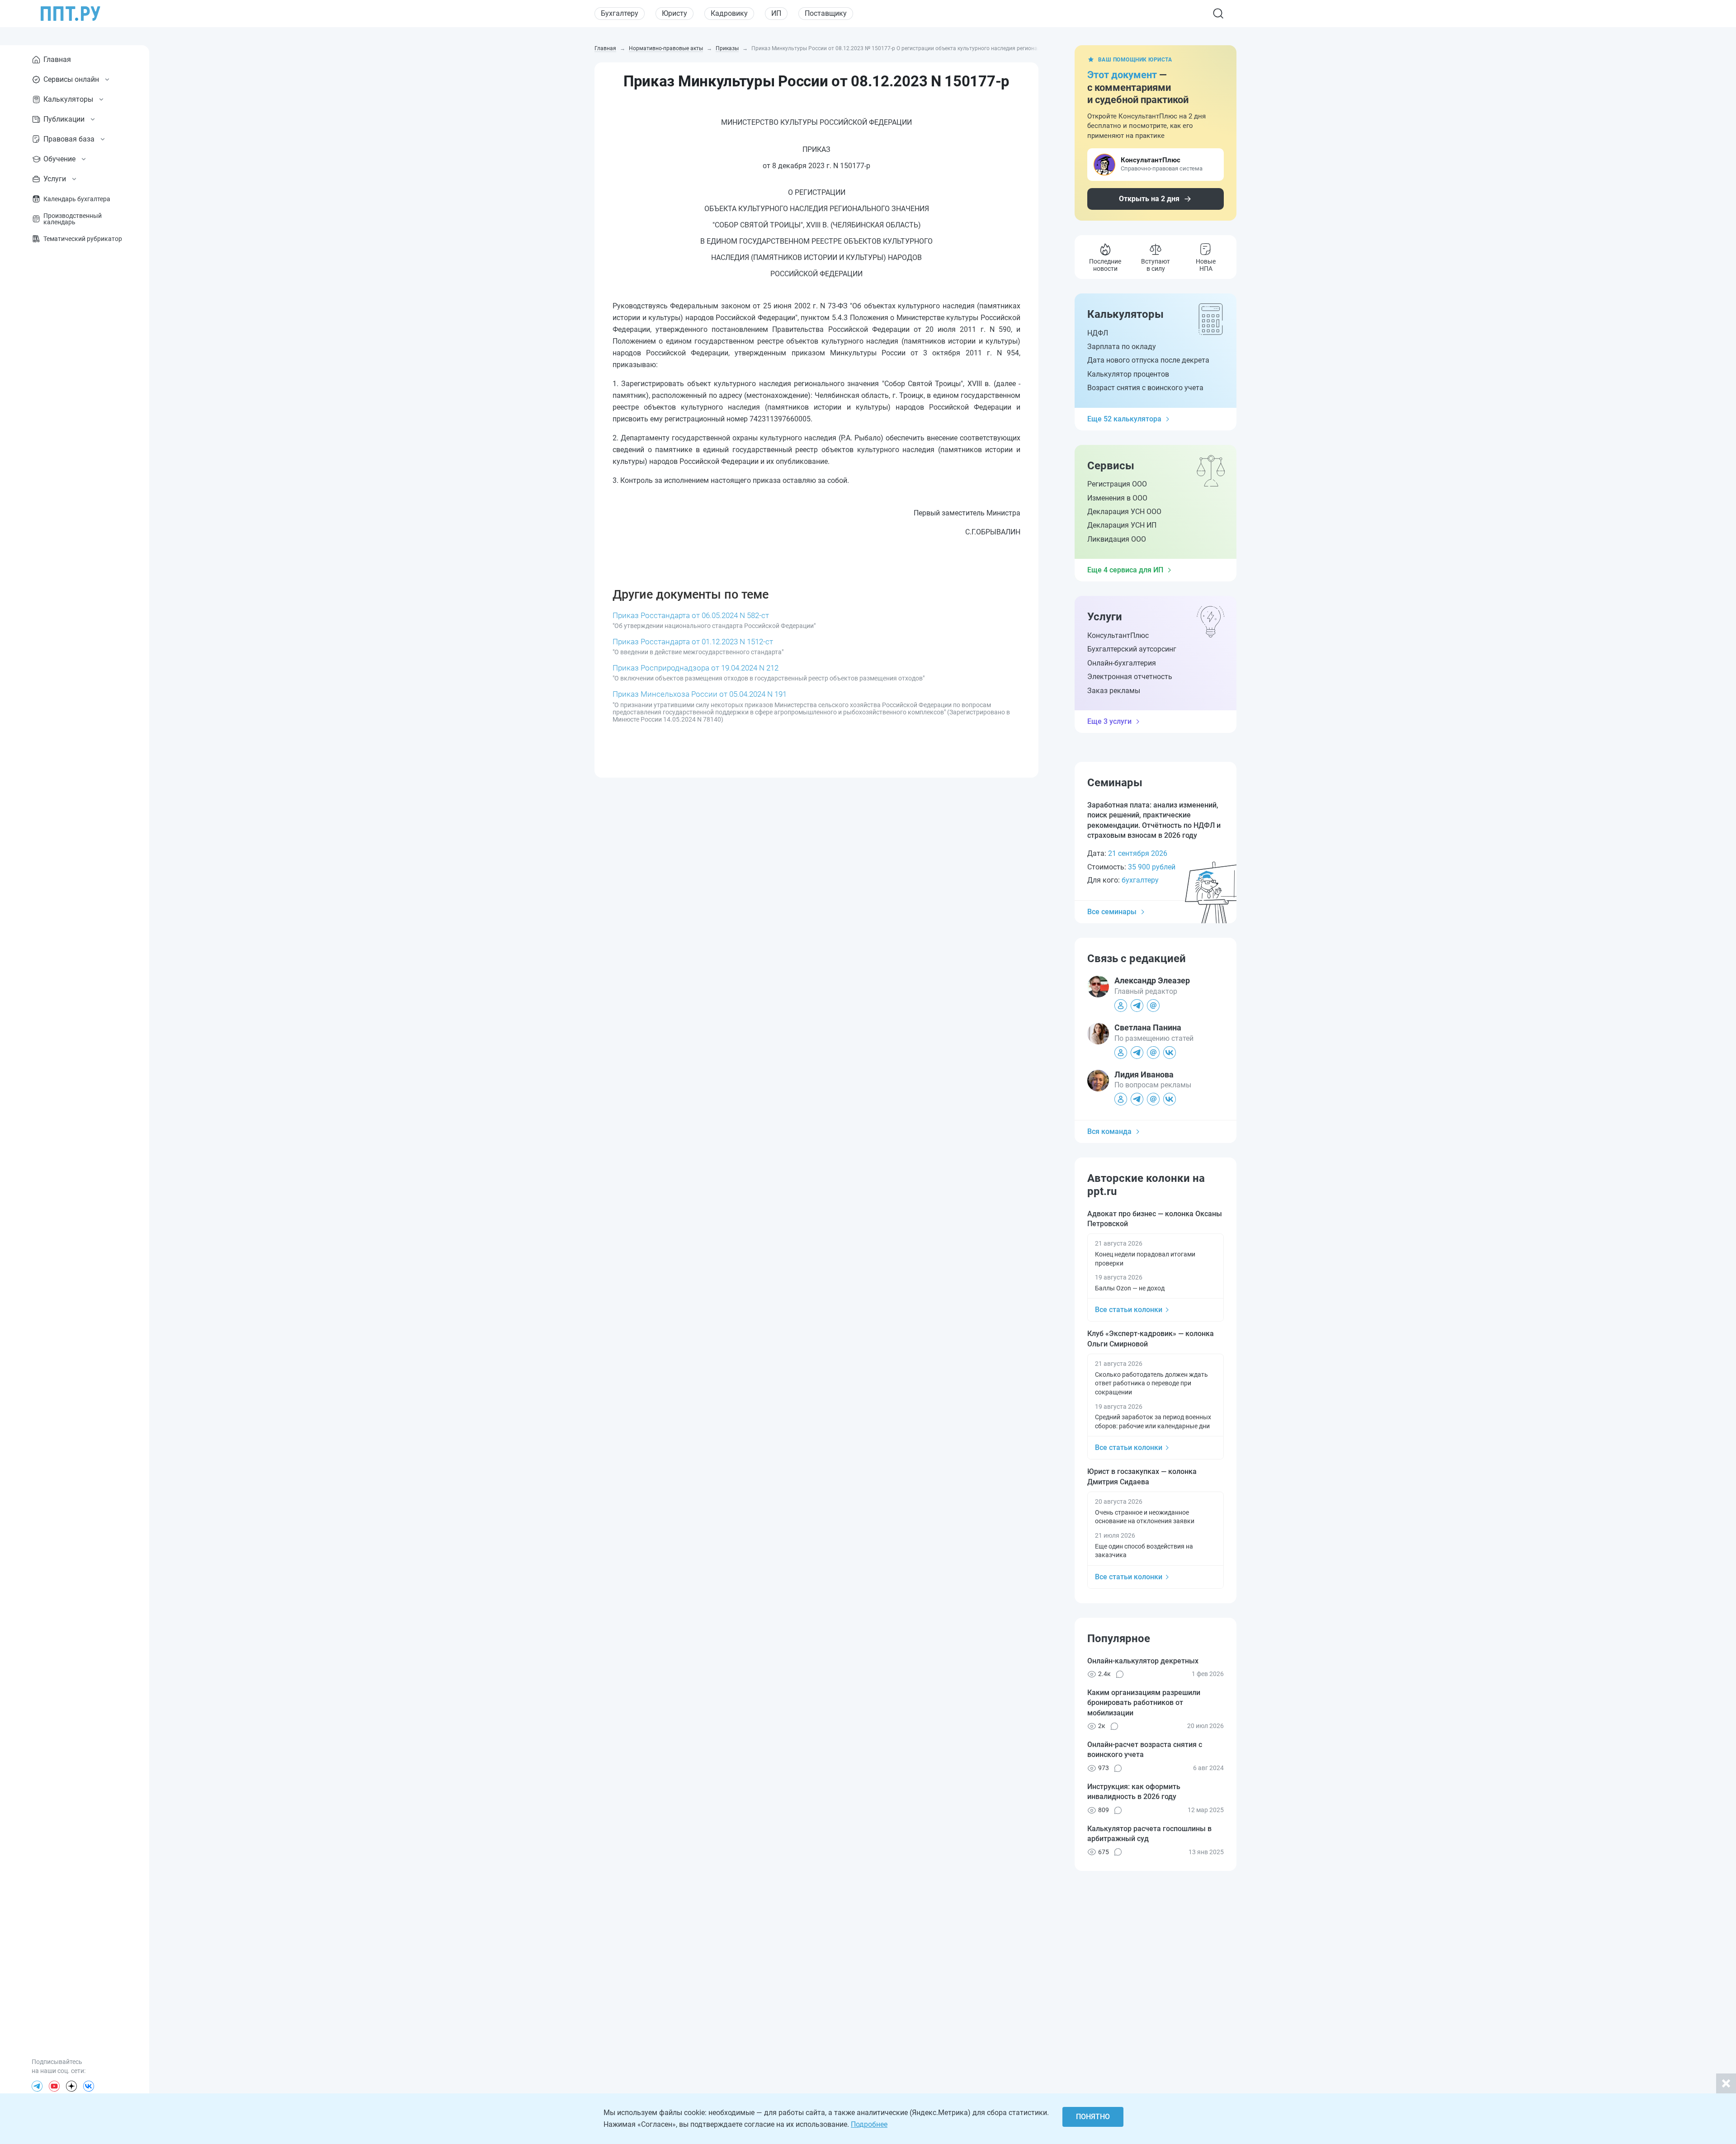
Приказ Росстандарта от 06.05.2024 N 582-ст (691, 615)
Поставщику (826, 13)
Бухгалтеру (620, 13)
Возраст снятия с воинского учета (1145, 388)
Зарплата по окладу (1122, 347)
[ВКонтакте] (89, 2086)
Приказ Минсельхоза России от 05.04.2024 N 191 (700, 694)
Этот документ (1122, 75)
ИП (776, 13)
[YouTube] (54, 2086)
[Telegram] (37, 2086)
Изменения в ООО (1117, 498)
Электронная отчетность (1130, 677)
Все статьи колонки (1129, 1310)
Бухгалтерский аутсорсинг (1132, 649)
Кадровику (729, 13)
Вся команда (1109, 1131)
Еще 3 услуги (1109, 721)
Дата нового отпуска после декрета (1148, 360)
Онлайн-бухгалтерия (1122, 663)
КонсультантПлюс (1118, 635)
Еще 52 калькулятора (1124, 419)
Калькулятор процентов (1128, 374)
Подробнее (869, 2124)
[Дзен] (71, 2086)
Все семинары (1112, 912)
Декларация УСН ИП (1122, 525)
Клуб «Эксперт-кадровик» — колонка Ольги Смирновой (1151, 1339)
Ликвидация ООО (1117, 539)
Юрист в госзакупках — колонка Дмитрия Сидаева (1142, 1476)
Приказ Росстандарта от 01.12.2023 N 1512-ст (693, 642)
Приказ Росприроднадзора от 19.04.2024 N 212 (696, 668)
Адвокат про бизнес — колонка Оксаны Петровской (1155, 1219)
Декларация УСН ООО (1124, 512)
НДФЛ (1098, 333)
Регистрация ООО (1117, 484)
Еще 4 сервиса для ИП (1125, 570)
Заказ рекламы (1114, 691)
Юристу (675, 13)
